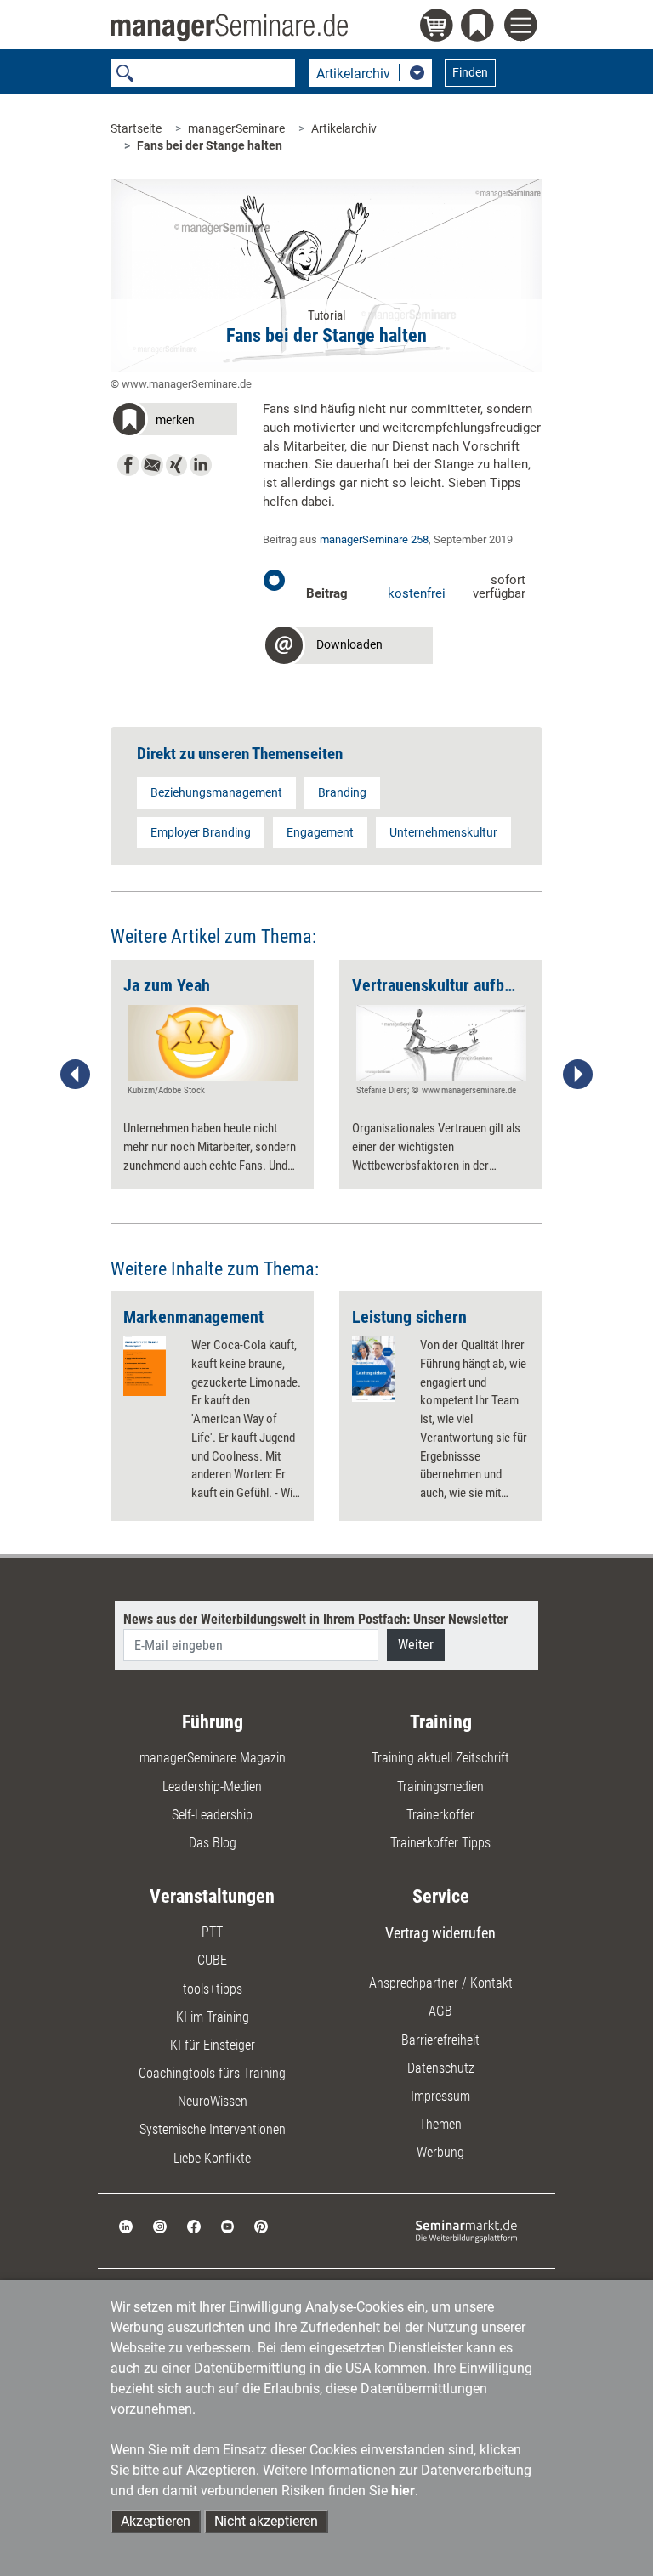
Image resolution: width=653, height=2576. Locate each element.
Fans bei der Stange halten (210, 145)
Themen (440, 2124)
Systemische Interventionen (213, 2129)
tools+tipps (213, 1989)
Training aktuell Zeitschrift (440, 1758)
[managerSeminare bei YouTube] (228, 2225)
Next (577, 1075)
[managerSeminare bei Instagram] (160, 2225)
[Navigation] (523, 27)
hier (403, 2491)
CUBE (212, 1960)
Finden (470, 72)
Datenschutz (441, 2068)
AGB (440, 2011)
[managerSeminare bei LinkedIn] (126, 2225)
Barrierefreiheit (440, 2040)
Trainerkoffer (440, 1815)
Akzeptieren (156, 2521)
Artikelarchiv (344, 128)
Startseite (136, 128)
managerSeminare (236, 128)
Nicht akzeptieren (266, 2521)
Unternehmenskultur (443, 832)
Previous (76, 1075)
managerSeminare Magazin (213, 1758)
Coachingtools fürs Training (212, 2073)
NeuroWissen (213, 2101)
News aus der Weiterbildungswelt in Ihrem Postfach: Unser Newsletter (315, 1619)
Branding (342, 792)
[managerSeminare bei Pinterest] (261, 2225)
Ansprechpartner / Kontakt (441, 1983)
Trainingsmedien (440, 1787)
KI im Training (213, 2017)
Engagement (320, 832)
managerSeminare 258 (374, 539)
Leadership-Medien (212, 1787)
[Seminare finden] (466, 2230)
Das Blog (213, 1843)
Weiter (416, 1645)
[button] (174, 422)
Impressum (440, 2096)
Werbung (440, 2152)
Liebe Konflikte (212, 2158)
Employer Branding (201, 832)
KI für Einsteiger (213, 2045)
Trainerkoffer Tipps (440, 1843)
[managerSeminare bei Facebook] (194, 2225)
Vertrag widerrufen (440, 1933)
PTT (212, 1932)
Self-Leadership (212, 1815)
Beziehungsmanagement (216, 792)
